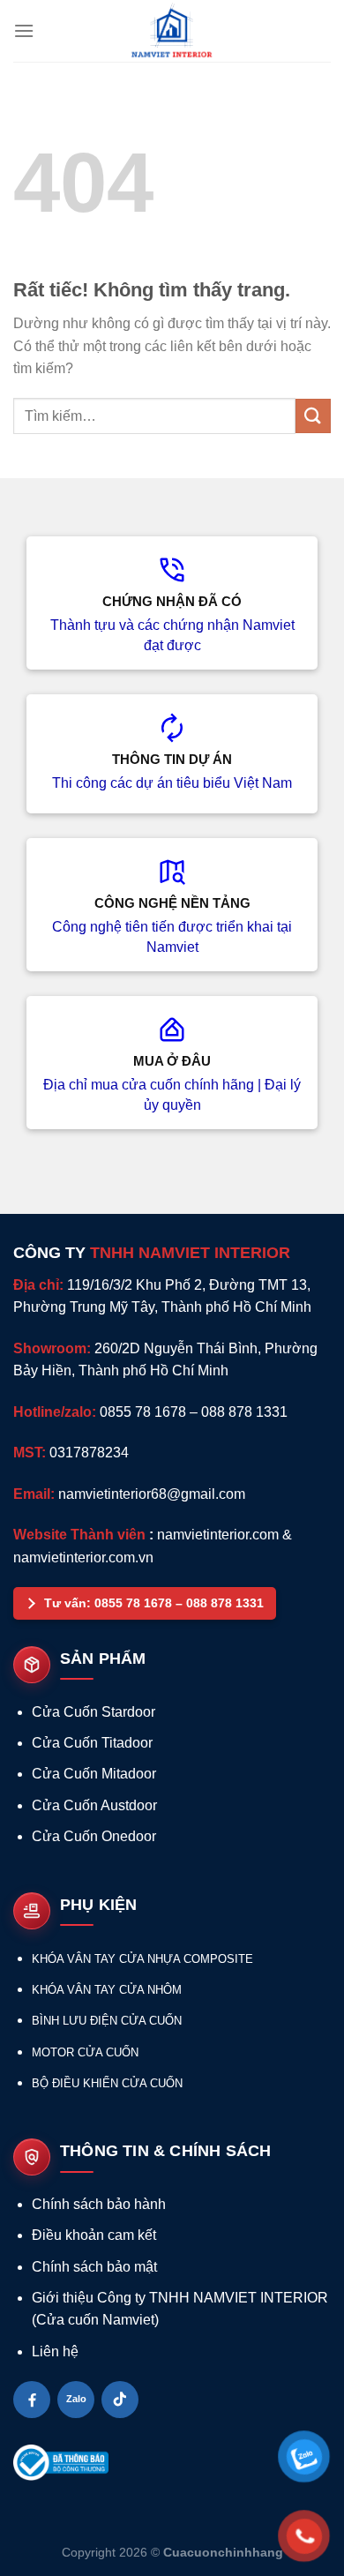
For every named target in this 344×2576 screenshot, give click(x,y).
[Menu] (24, 30)
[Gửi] (313, 416)
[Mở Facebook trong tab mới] (32, 2400)
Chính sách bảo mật (94, 2267)
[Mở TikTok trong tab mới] (120, 2400)
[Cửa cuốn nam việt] (172, 31)
